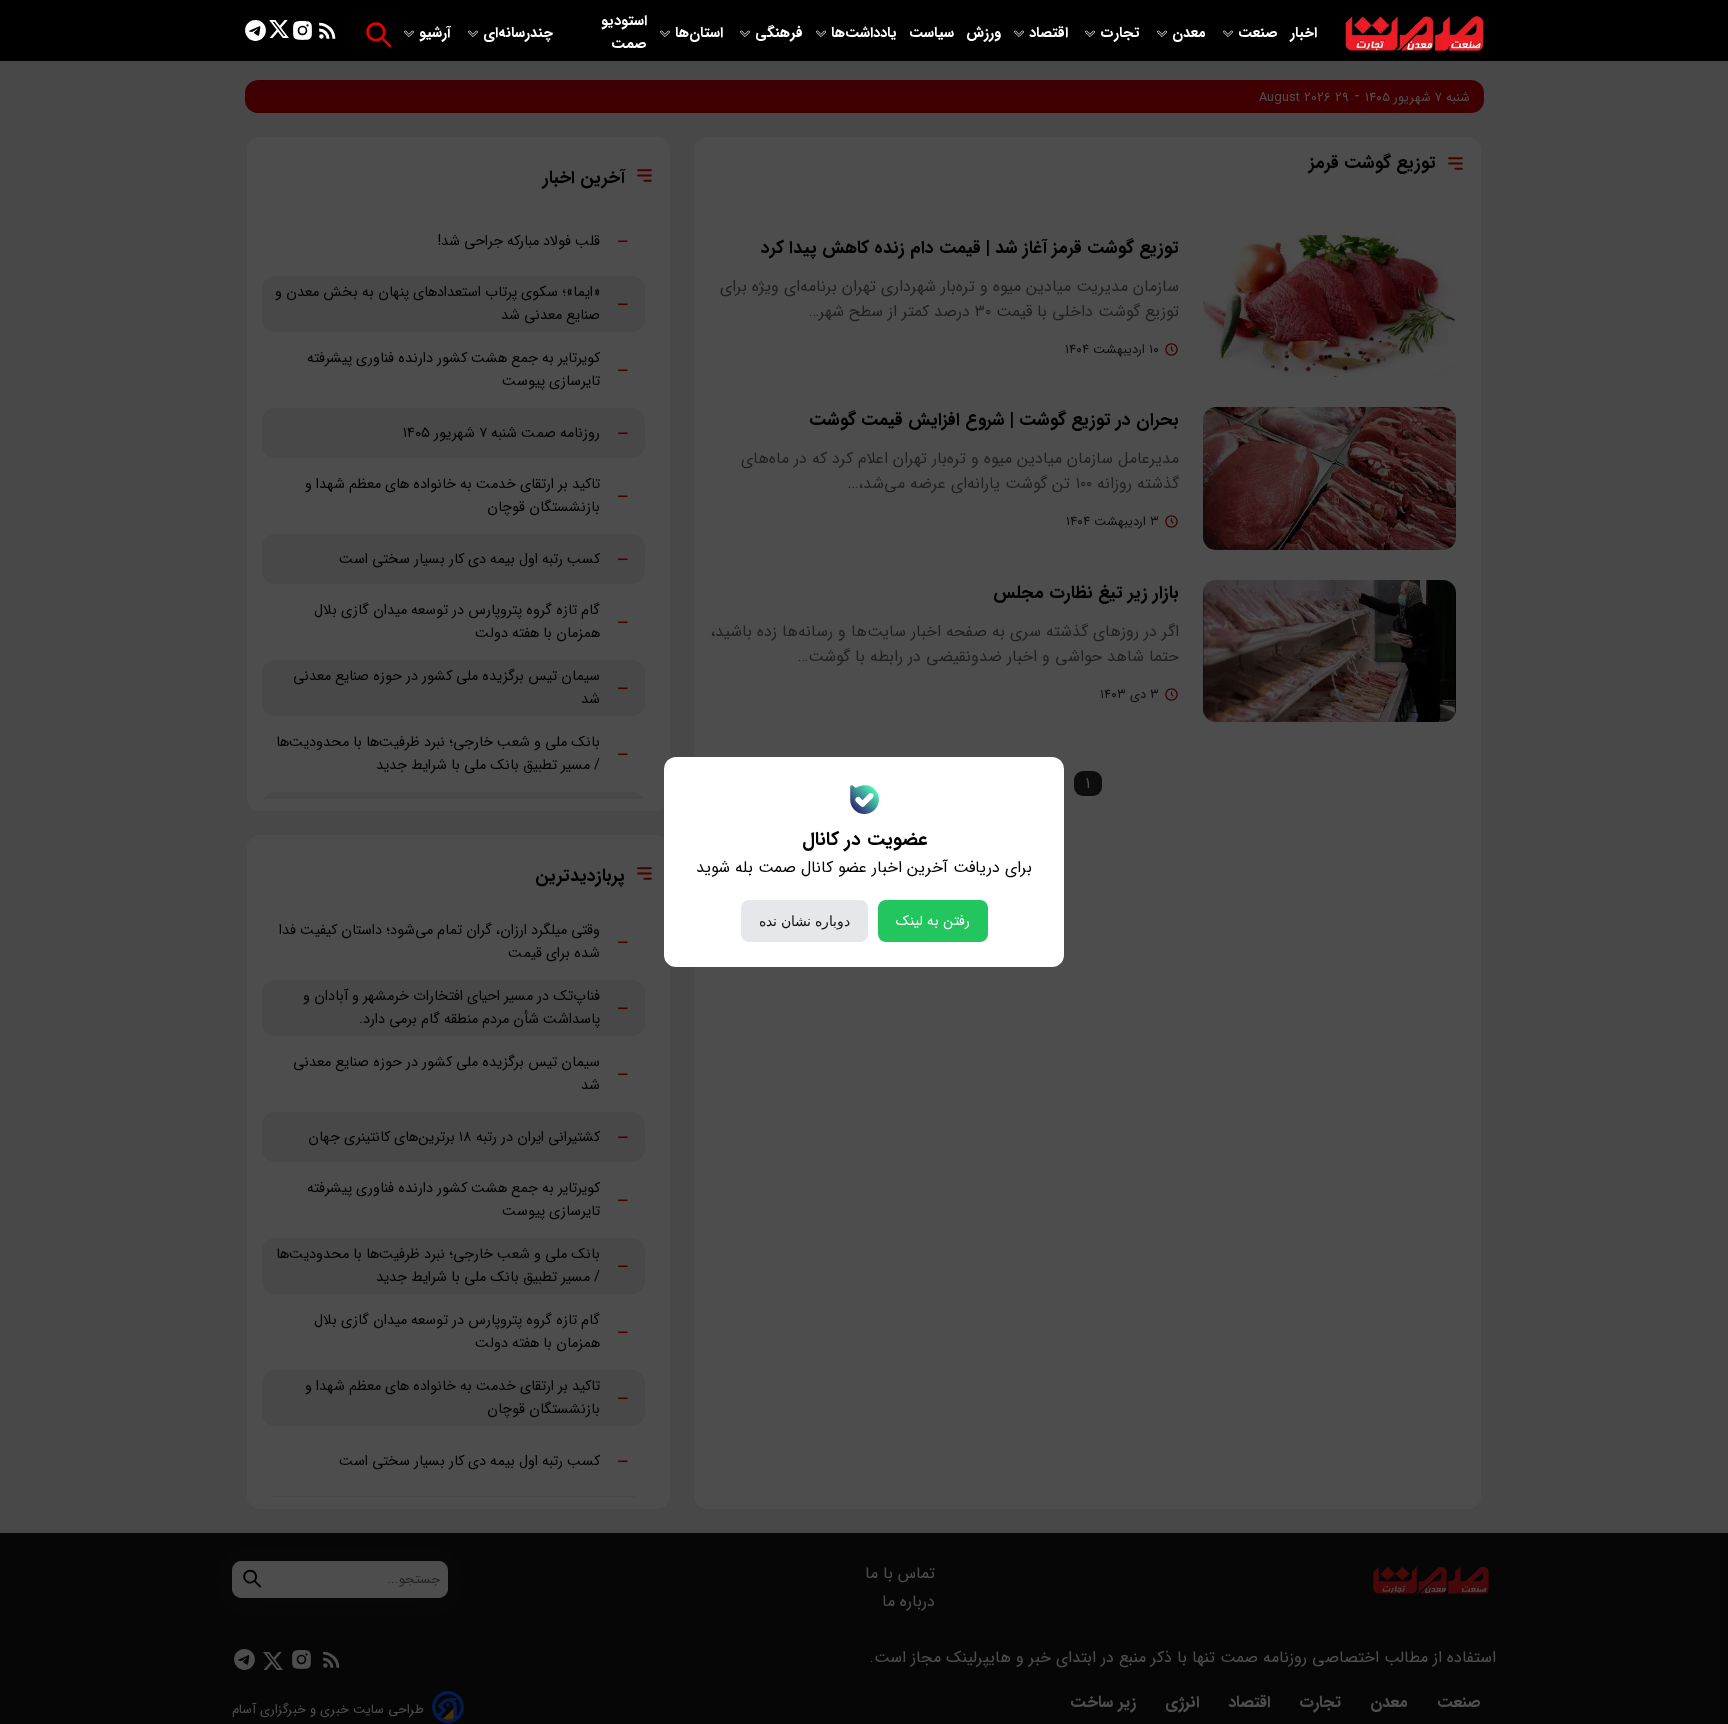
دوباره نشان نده (804, 921)
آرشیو (437, 33)
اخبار (1303, 33)
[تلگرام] (255, 34)
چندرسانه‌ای (520, 33)
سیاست (933, 33)
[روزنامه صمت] (1414, 34)
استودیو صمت (624, 33)
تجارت (1122, 33)
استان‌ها (701, 33)
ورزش (983, 33)
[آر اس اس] (327, 34)
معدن (1191, 33)
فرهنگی (779, 33)
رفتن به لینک (933, 921)
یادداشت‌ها (866, 33)
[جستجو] (378, 34)
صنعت (1260, 33)
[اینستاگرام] (302, 34)
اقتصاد (1050, 33)
